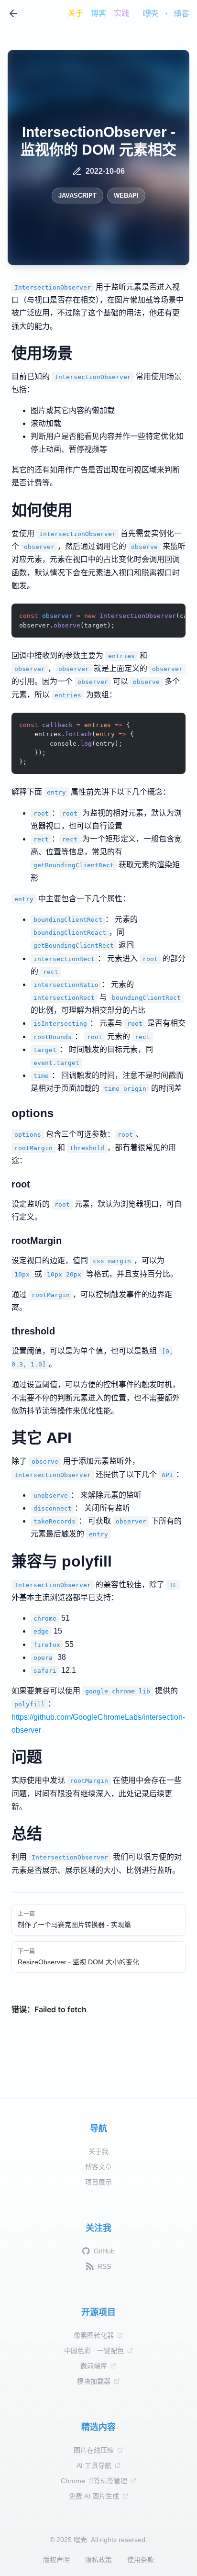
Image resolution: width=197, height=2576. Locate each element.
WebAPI (126, 196)
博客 (98, 13)
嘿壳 (151, 13)
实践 (121, 13)
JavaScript (77, 196)
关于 (76, 13)
